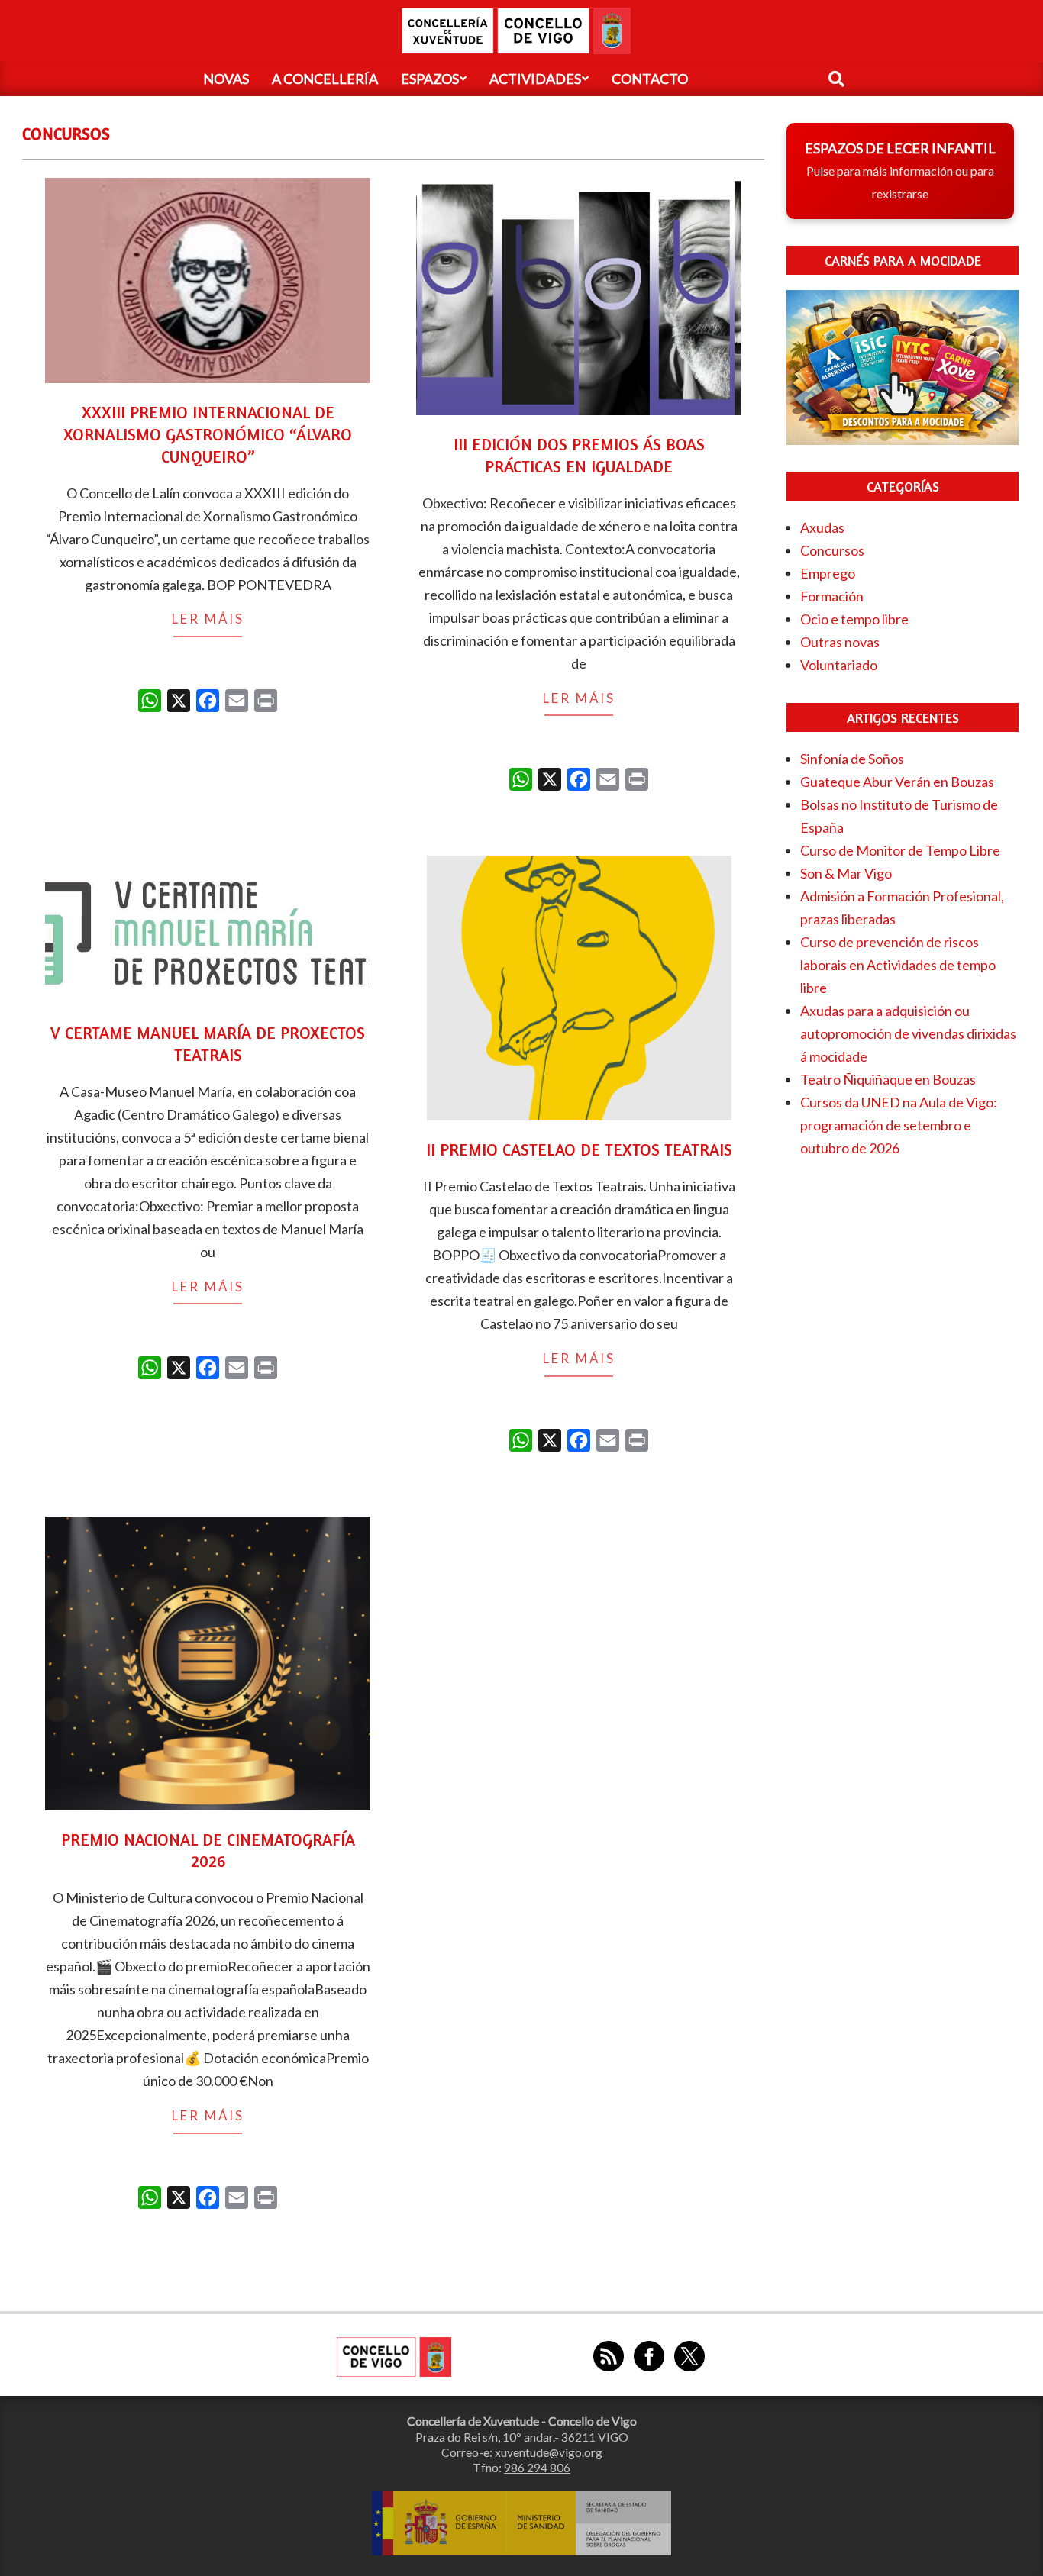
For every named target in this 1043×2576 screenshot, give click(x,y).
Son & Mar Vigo (846, 873)
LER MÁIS (208, 619)
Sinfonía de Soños (852, 759)
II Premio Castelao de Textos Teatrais (579, 1149)
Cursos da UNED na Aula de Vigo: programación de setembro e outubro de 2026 (899, 1125)
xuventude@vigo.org (549, 2452)
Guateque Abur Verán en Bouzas (897, 782)
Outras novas (840, 642)
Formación (832, 596)
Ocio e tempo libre (854, 619)
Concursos (832, 550)
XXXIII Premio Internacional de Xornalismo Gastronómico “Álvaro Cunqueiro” (208, 434)
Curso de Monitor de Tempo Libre (900, 850)
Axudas (822, 527)
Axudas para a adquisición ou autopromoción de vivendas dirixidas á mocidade (908, 1033)
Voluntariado (839, 665)
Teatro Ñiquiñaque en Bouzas (888, 1079)
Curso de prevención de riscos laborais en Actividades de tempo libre (898, 965)
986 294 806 (537, 2468)
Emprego (828, 573)
